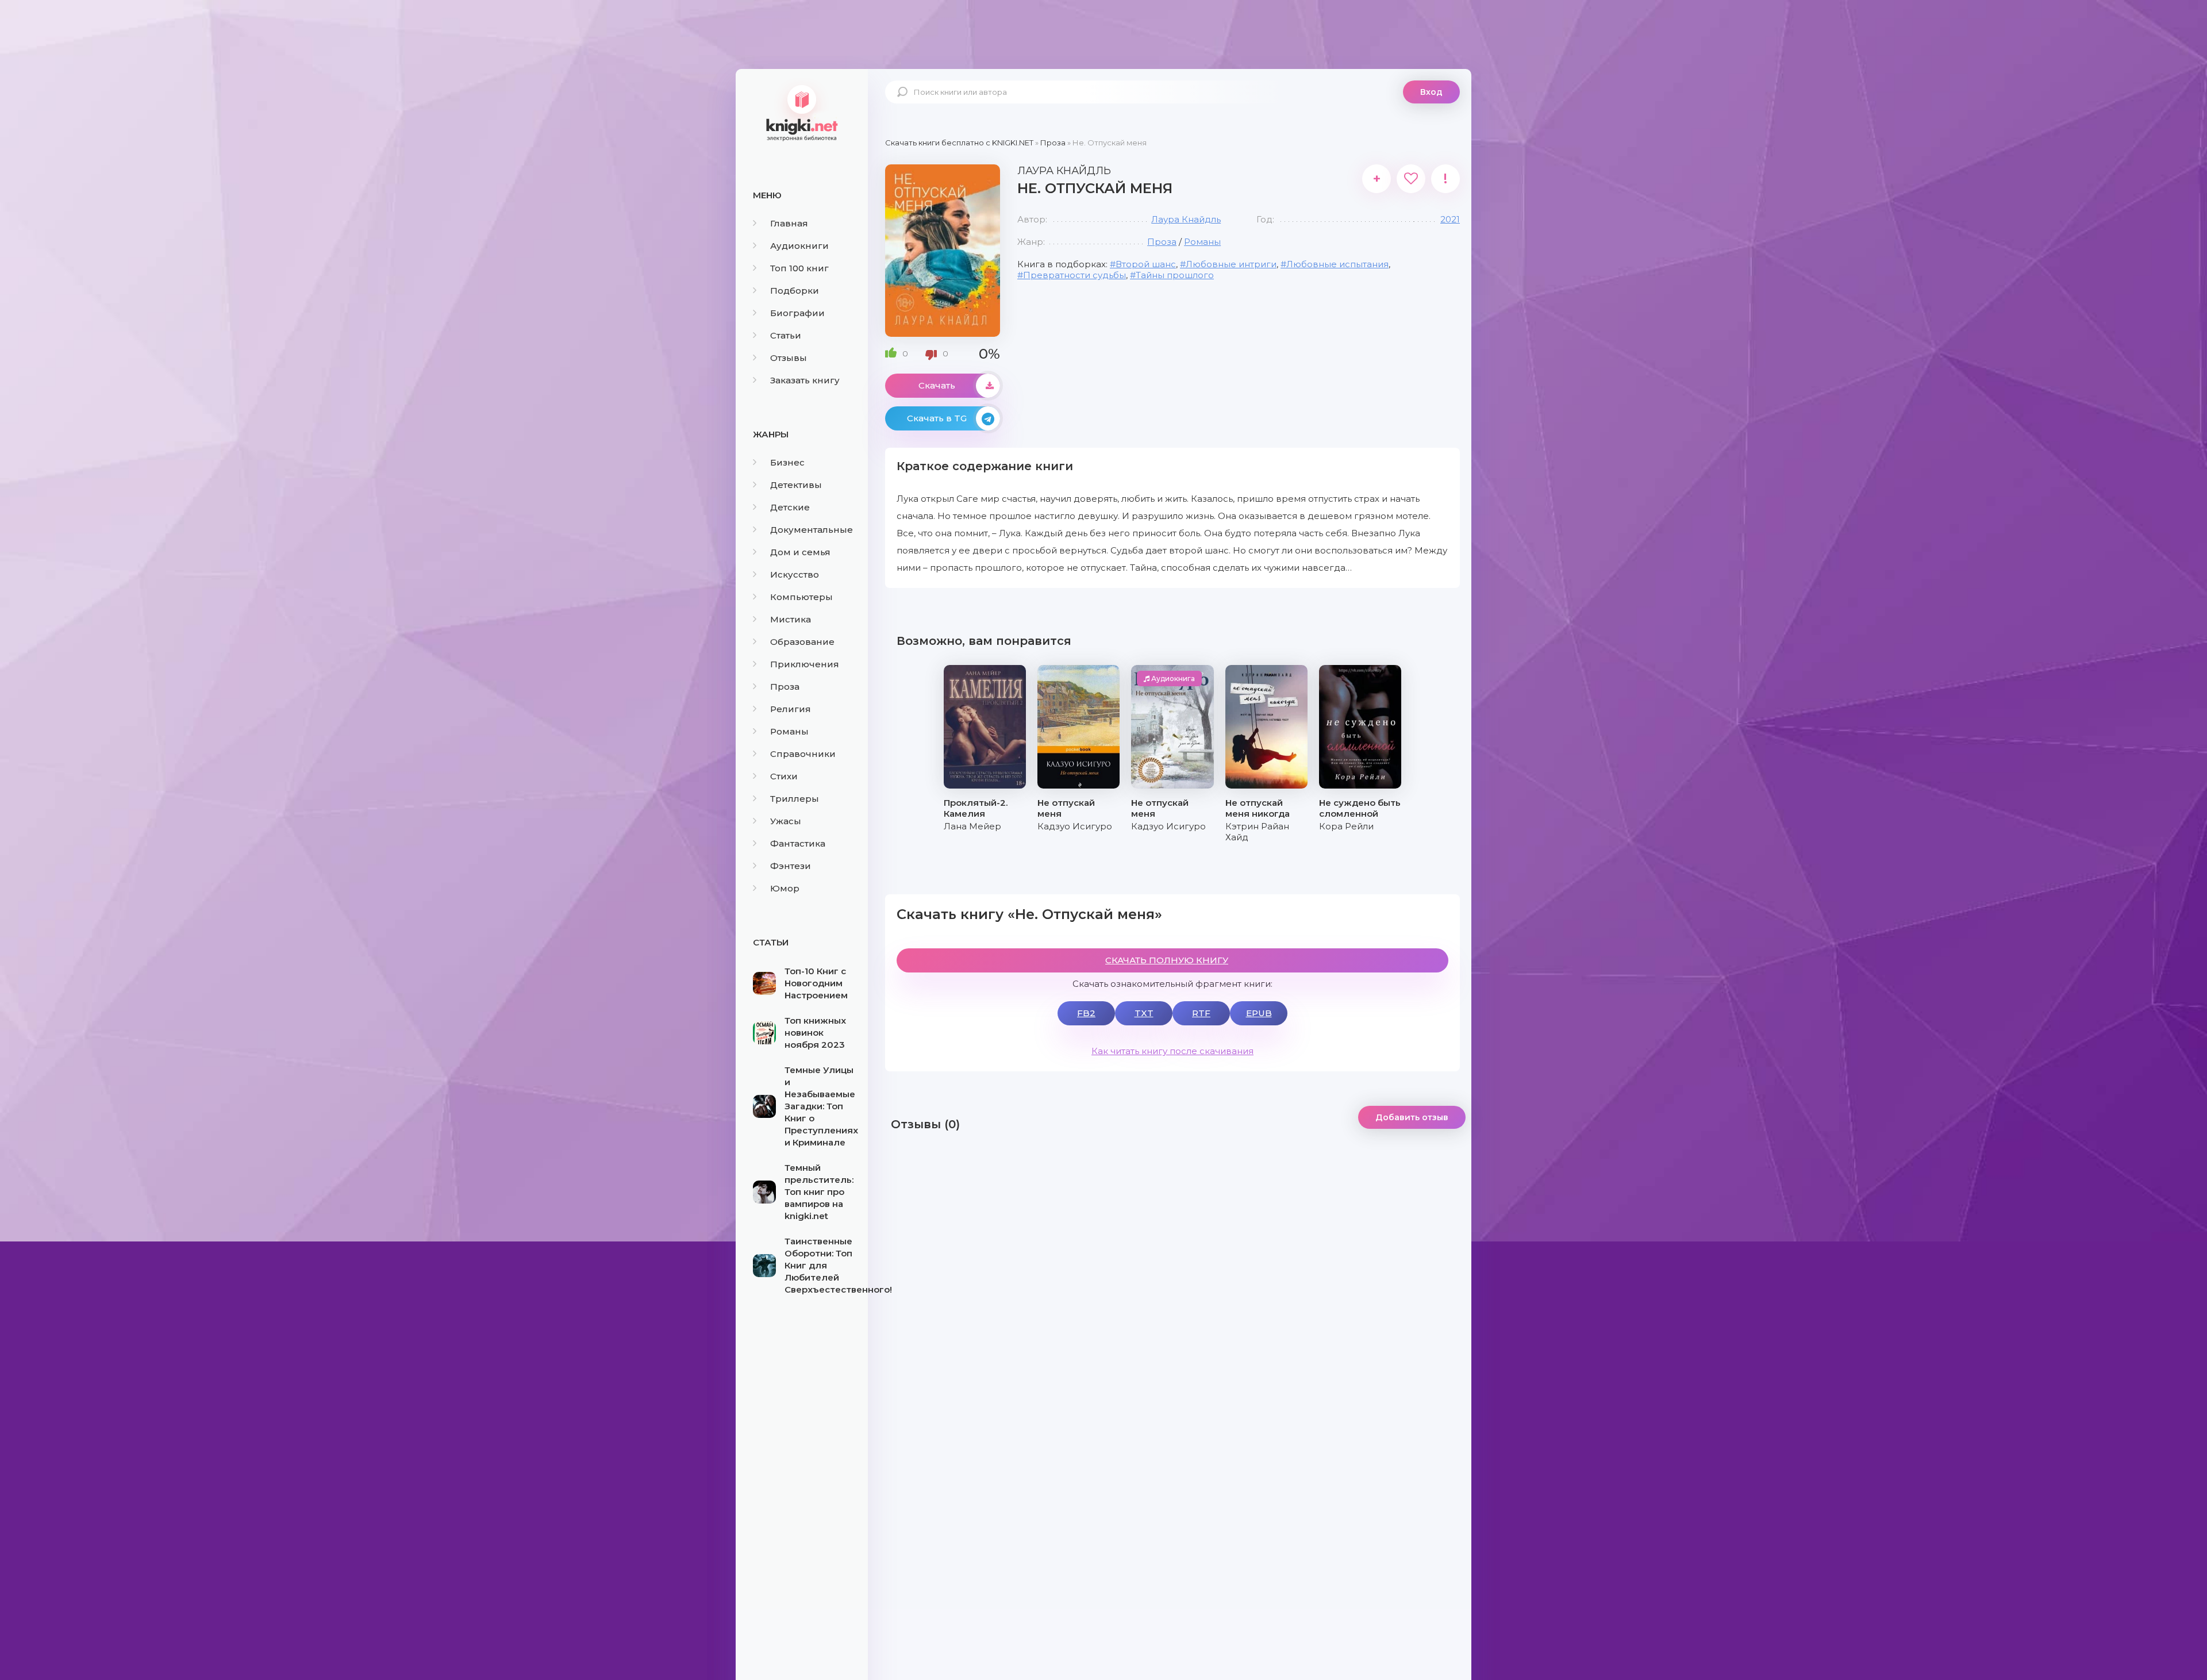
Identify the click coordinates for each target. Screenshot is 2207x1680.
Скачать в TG (937, 418)
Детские (790, 507)
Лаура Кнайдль (1186, 219)
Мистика (791, 619)
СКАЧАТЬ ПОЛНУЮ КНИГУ (1167, 960)
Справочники (803, 754)
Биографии (797, 313)
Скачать (937, 385)
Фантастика (798, 843)
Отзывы (789, 358)
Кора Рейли (1346, 826)
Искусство (795, 574)
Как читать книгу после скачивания (1172, 1051)
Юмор (785, 888)
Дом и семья (800, 552)
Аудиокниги (799, 246)
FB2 (1086, 1013)
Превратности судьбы (1074, 275)
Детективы (796, 485)
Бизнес (787, 462)
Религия (791, 709)
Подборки (795, 291)
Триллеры (795, 799)
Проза (785, 687)
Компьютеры (801, 597)
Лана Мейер (972, 826)
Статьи (786, 335)
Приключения (805, 664)
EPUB (1259, 1013)
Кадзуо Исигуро (1075, 826)
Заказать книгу (805, 380)
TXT (1144, 1013)
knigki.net (802, 112)
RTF (1201, 1013)
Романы (789, 731)
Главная (789, 223)
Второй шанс (1146, 264)
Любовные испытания (1337, 264)
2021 (1450, 219)
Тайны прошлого (1175, 275)
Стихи (784, 776)
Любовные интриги (1231, 264)
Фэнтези (791, 866)
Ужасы (786, 821)
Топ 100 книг (799, 268)
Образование (802, 642)
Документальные (812, 530)
